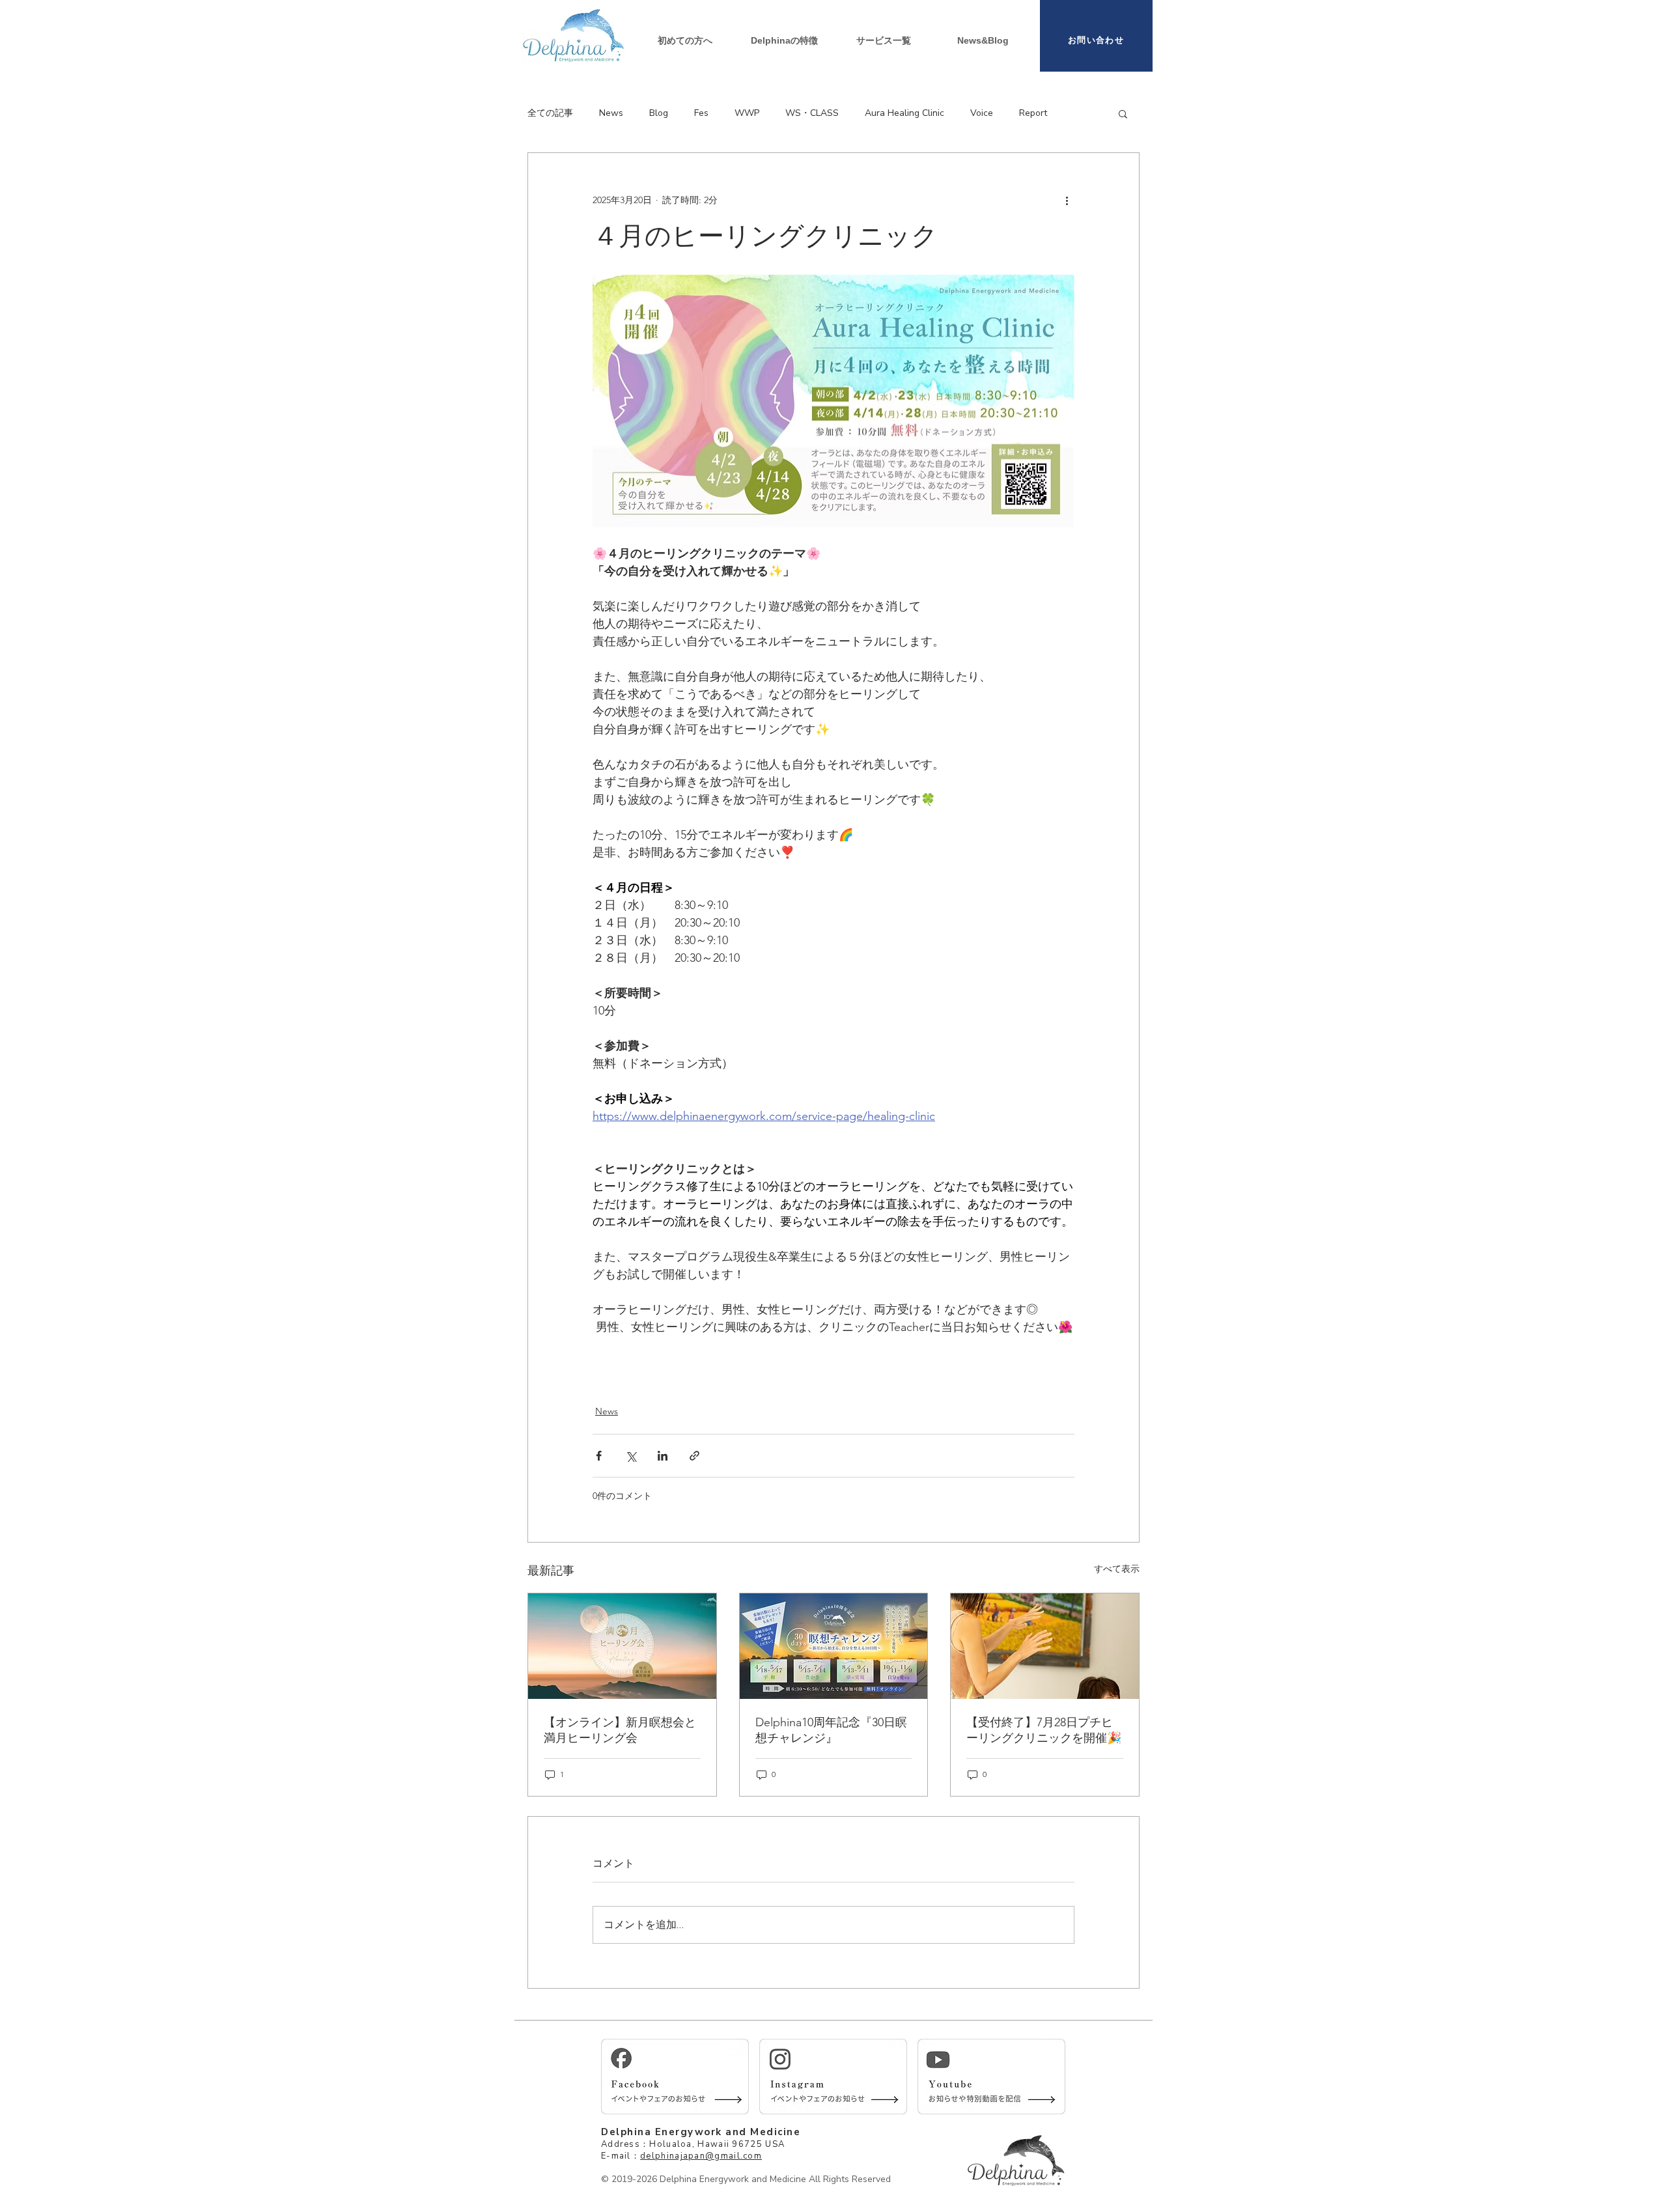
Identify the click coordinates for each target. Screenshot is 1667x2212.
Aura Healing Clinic (904, 113)
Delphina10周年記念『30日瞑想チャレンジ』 (831, 1730)
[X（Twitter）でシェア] (631, 1456)
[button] (884, 40)
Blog (659, 113)
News (611, 113)
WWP (747, 113)
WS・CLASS (812, 113)
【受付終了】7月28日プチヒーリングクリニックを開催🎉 (1044, 1730)
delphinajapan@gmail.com (701, 2156)
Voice (982, 113)
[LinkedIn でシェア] (663, 1456)
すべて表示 (1117, 1569)
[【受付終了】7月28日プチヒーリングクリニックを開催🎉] (1045, 1646)
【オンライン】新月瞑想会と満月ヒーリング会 (620, 1730)
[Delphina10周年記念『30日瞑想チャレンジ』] (834, 1646)
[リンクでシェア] (694, 1456)
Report (1033, 113)
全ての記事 (550, 113)
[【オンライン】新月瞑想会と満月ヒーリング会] (622, 1646)
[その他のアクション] (1067, 200)
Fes (701, 113)
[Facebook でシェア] (599, 1456)
